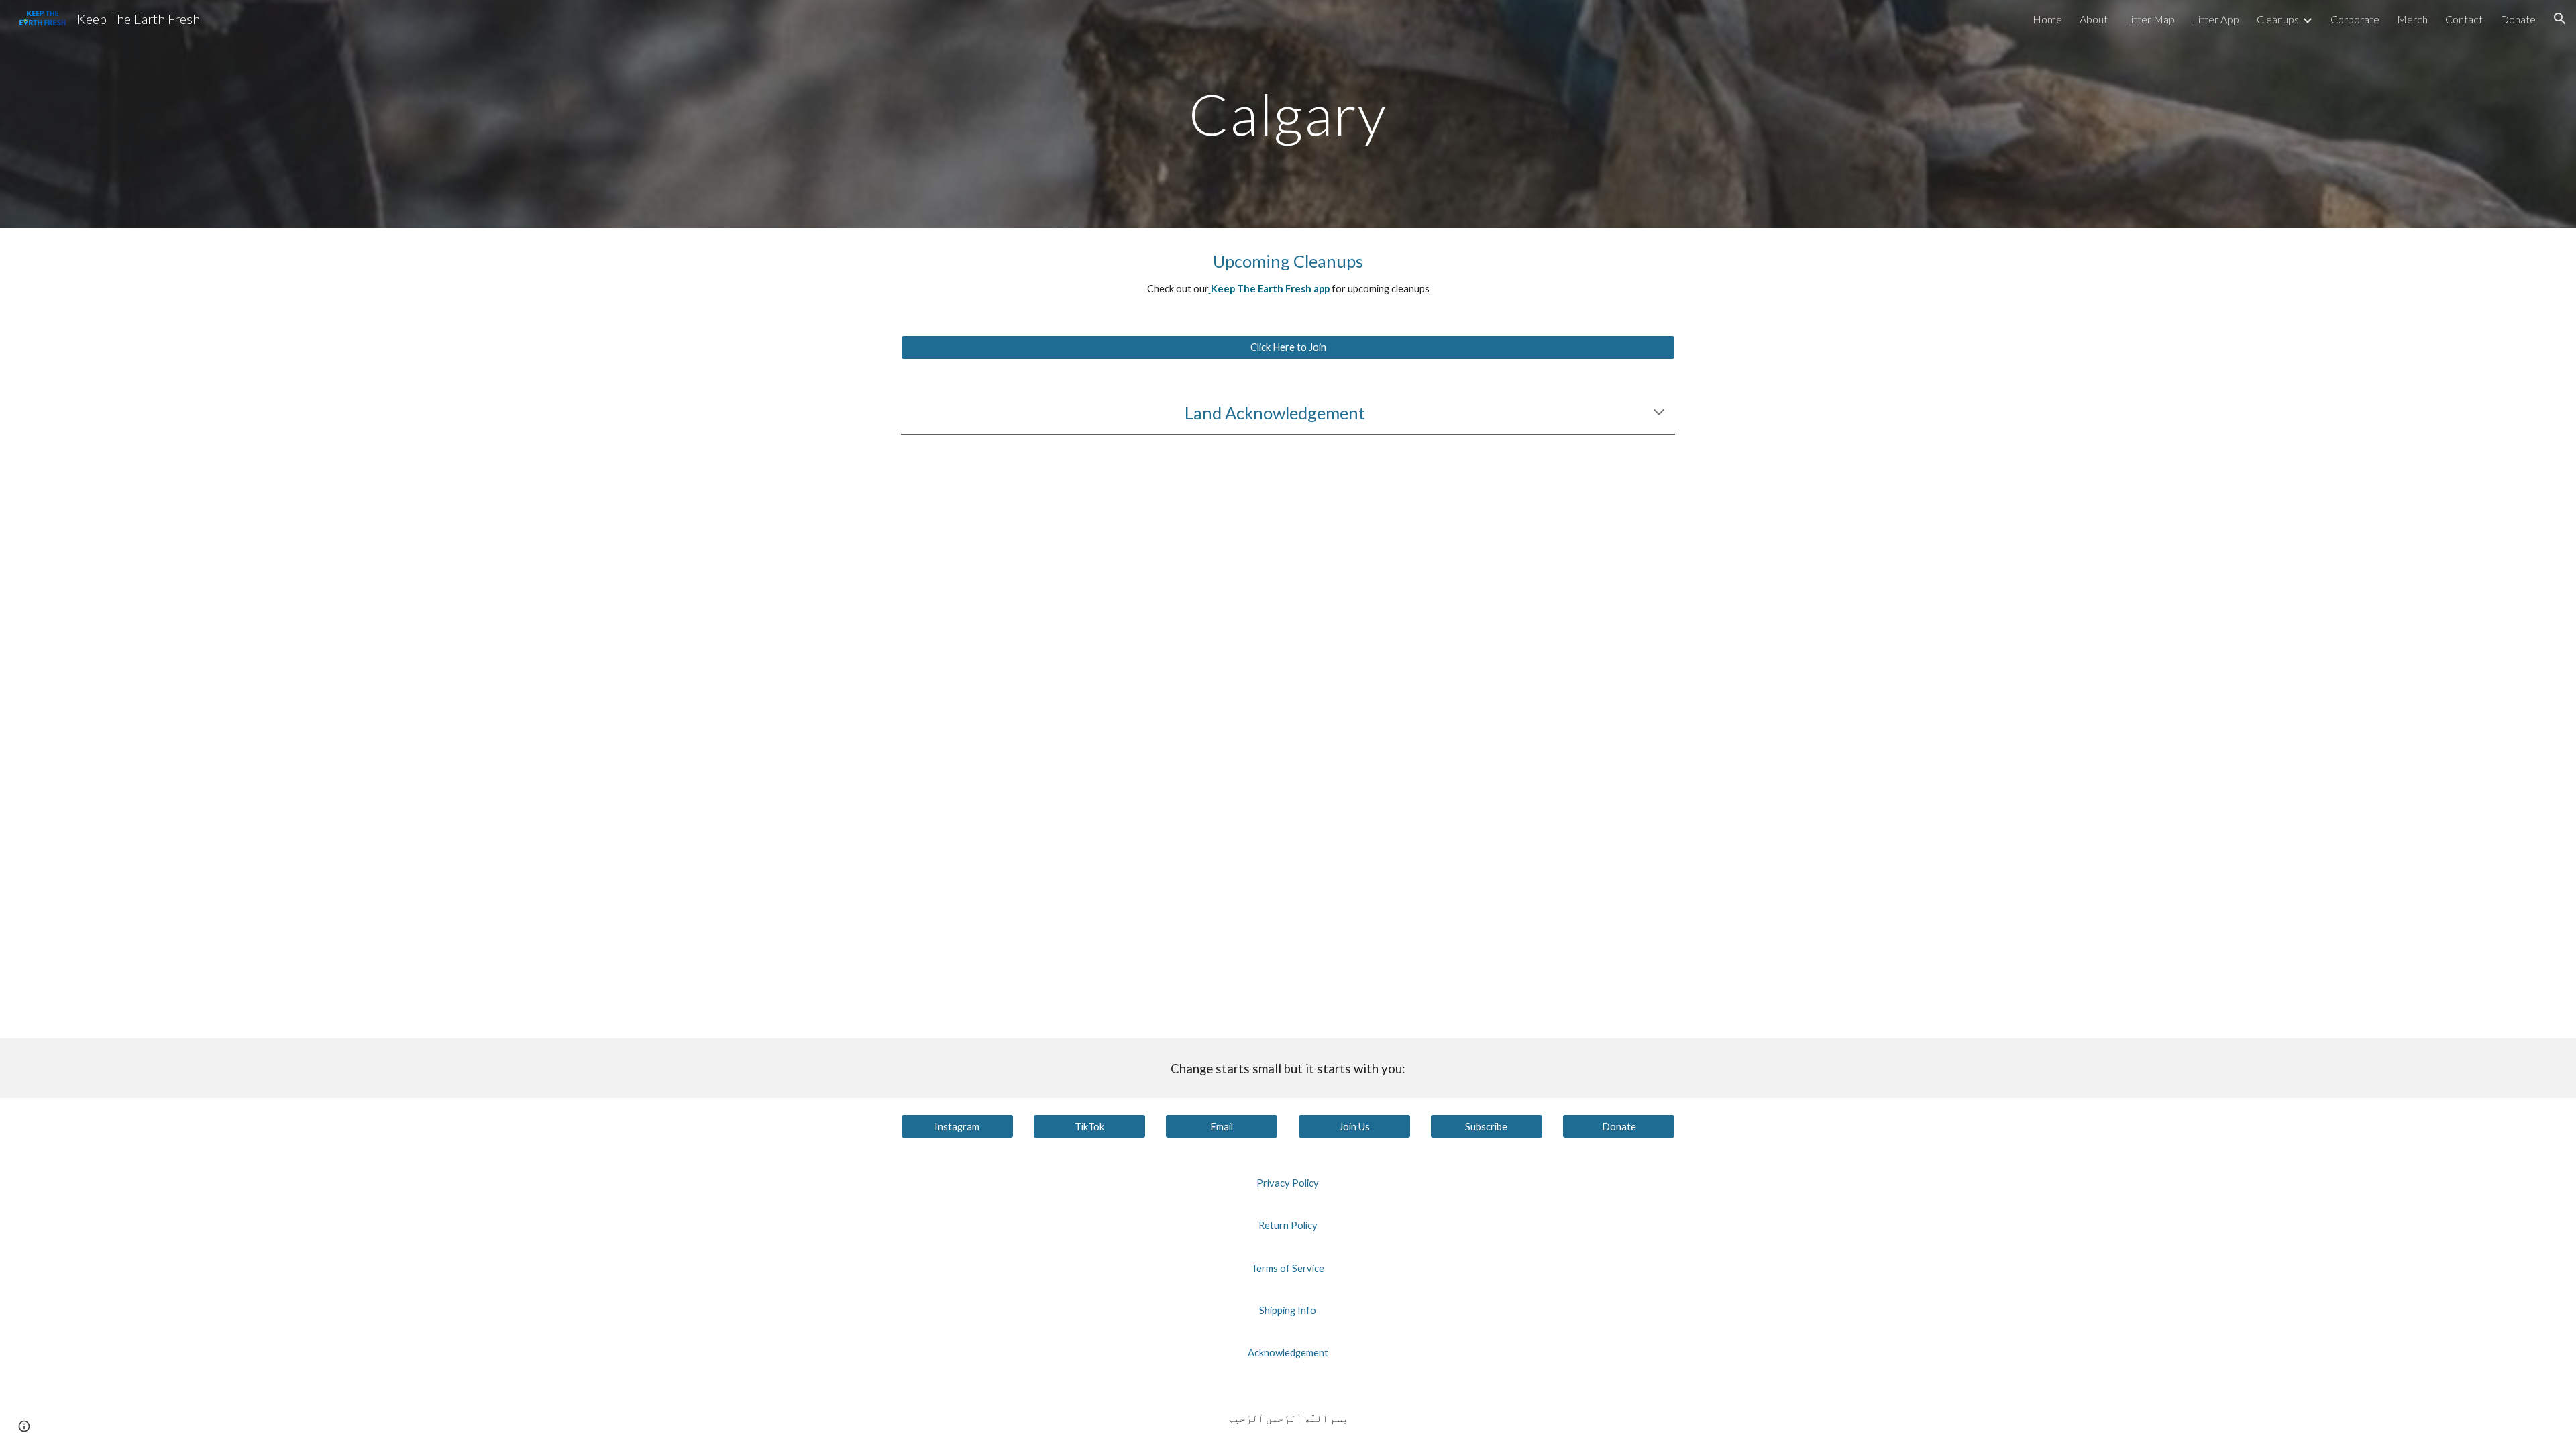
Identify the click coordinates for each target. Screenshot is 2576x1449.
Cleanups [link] (2278, 19)
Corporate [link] (2355, 19)
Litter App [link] (2216, 19)
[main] (1288, 114)
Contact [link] (2464, 19)
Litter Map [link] (2150, 19)
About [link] (2094, 19)
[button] (2560, 19)
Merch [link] (2412, 19)
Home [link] (2047, 19)
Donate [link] (2518, 19)
